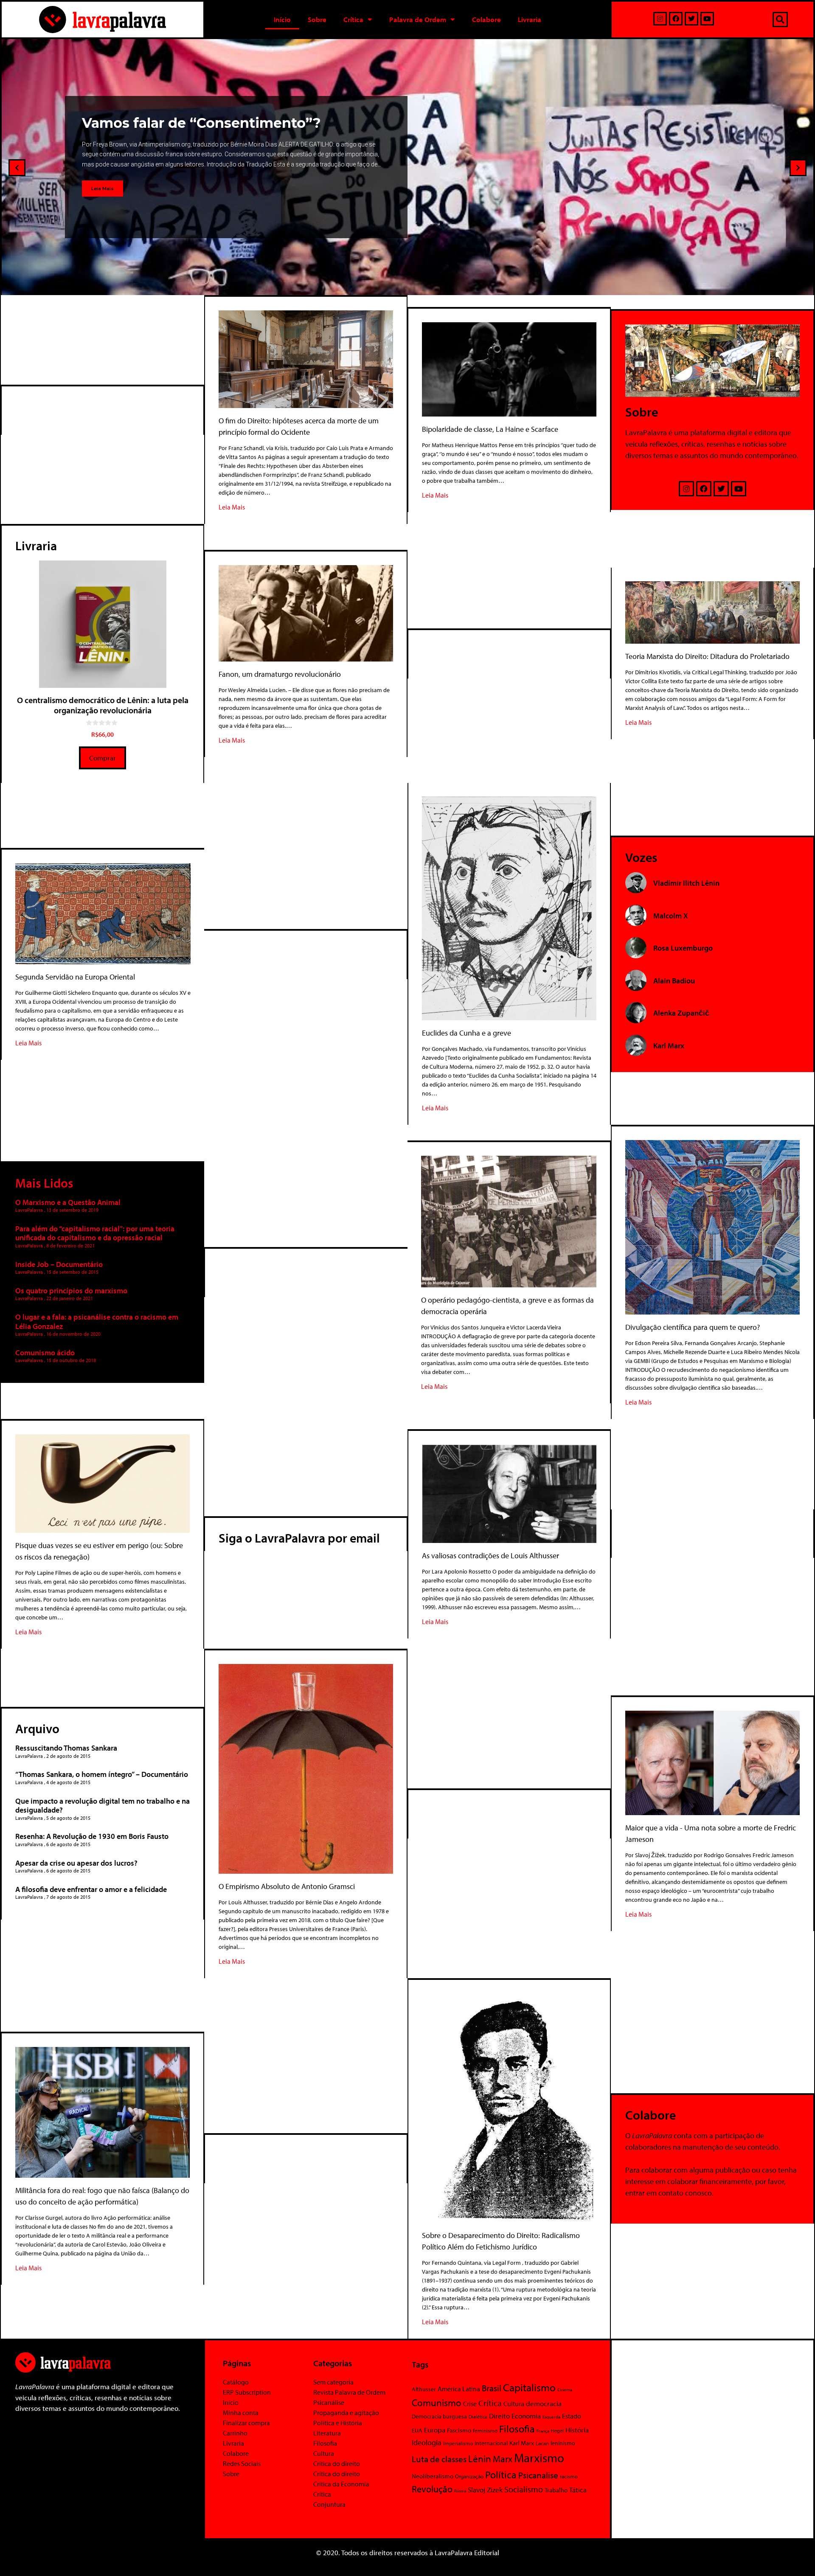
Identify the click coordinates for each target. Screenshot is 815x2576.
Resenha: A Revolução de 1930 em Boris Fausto (92, 1836)
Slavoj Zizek (485, 2489)
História (577, 2430)
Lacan (542, 2443)
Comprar (103, 758)
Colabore (486, 19)
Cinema (565, 2390)
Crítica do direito (337, 2463)
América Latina (459, 2389)
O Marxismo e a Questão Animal (68, 1202)
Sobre (317, 19)
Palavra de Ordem (418, 19)
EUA (417, 2430)
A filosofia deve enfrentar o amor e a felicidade (91, 1889)
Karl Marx (522, 2443)
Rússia (460, 2491)
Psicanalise (538, 2475)
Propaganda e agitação (346, 2413)
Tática (578, 2490)
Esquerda (551, 2417)
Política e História (338, 2423)
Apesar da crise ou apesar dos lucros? (76, 1863)
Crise (470, 2404)
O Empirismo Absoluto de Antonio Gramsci (287, 1886)
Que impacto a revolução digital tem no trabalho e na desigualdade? (103, 1806)
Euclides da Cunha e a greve (467, 1033)
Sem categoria (333, 2382)
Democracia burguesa (439, 2416)
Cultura (324, 2453)
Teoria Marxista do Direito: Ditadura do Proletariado (707, 656)
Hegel (557, 2431)
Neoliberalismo (433, 2476)
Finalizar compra (246, 2423)
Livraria (530, 19)
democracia (544, 2403)
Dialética (478, 2417)
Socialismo (524, 2489)
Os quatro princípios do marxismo (71, 1291)
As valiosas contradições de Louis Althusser (490, 1555)
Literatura (327, 2433)
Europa (435, 2430)
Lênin (480, 2459)
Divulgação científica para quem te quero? (693, 1327)
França (543, 2431)
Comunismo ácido (45, 1353)
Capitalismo (529, 2387)
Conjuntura (329, 2504)
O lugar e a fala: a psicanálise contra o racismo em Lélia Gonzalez (97, 1322)
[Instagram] (660, 19)
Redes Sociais (242, 2463)
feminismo (485, 2430)
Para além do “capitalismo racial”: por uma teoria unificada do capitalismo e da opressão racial (95, 1233)
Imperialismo (458, 2443)
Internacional (491, 2443)
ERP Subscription (247, 2392)
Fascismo (459, 2430)
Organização (469, 2476)
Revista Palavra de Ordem (349, 2392)
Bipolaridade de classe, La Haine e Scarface (490, 429)
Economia (526, 2416)
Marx (503, 2459)
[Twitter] (691, 19)
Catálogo (236, 2382)
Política (501, 2475)
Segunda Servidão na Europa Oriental (75, 977)
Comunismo (437, 2403)
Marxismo (539, 2458)
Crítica (353, 19)
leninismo (563, 2443)
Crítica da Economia (341, 2484)
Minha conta (241, 2413)
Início (282, 19)
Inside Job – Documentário (59, 1264)
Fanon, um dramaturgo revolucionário (280, 674)
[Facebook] (676, 19)
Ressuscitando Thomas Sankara (66, 1748)
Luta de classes (439, 2459)
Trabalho (556, 2490)
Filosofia (325, 2443)
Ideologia (427, 2442)
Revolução (432, 2489)
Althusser (424, 2389)
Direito (499, 2416)
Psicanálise (329, 2402)
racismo (569, 2476)
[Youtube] (707, 19)
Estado (572, 2416)
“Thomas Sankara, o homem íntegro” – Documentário (102, 1774)
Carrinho (235, 2433)
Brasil (492, 2388)
